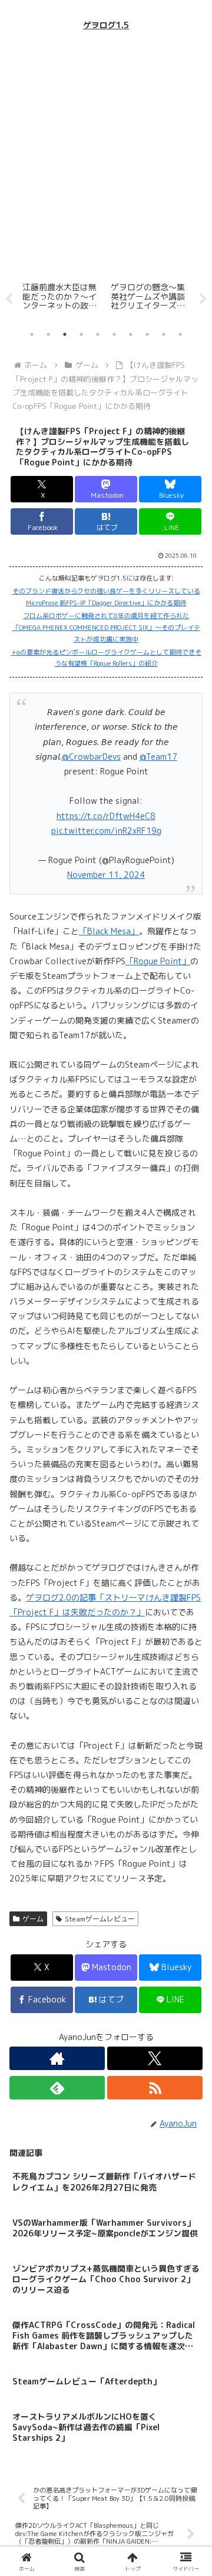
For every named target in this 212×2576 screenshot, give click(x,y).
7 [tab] (131, 334)
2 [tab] (48, 334)
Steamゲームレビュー (100, 1919)
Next (203, 299)
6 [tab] (114, 334)
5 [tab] (98, 334)
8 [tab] (147, 334)
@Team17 (158, 757)
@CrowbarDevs (91, 757)
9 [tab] (164, 334)
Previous (9, 299)
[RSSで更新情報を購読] (155, 2088)
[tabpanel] (71, 297)
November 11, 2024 (106, 875)
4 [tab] (81, 334)
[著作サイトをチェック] (57, 2058)
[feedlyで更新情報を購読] (57, 2088)
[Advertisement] (106, 156)
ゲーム (33, 1919)
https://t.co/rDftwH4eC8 (106, 816)
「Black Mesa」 (109, 931)
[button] (189, 1837)
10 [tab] (180, 334)
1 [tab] (32, 334)
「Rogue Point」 (158, 961)
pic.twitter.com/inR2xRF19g (106, 831)
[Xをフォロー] (155, 2058)
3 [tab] (65, 334)
